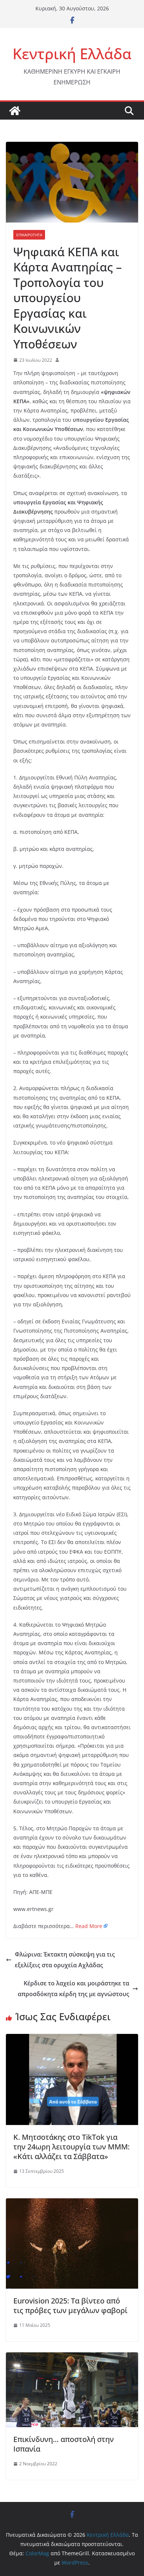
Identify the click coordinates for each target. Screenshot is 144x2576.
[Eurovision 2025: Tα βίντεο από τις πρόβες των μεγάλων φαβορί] (72, 2204)
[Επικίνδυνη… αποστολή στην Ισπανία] (72, 2358)
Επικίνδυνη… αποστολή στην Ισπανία (64, 2444)
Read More (89, 1926)
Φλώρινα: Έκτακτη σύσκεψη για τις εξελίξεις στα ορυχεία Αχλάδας (65, 1960)
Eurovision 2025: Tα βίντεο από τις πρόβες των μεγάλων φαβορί (70, 2306)
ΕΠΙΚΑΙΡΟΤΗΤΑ (29, 235)
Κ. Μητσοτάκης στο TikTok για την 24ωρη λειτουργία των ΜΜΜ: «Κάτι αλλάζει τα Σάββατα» (71, 2147)
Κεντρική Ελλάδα (72, 54)
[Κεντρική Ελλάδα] (15, 111)
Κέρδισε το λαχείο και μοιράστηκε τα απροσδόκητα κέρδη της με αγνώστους (73, 1989)
